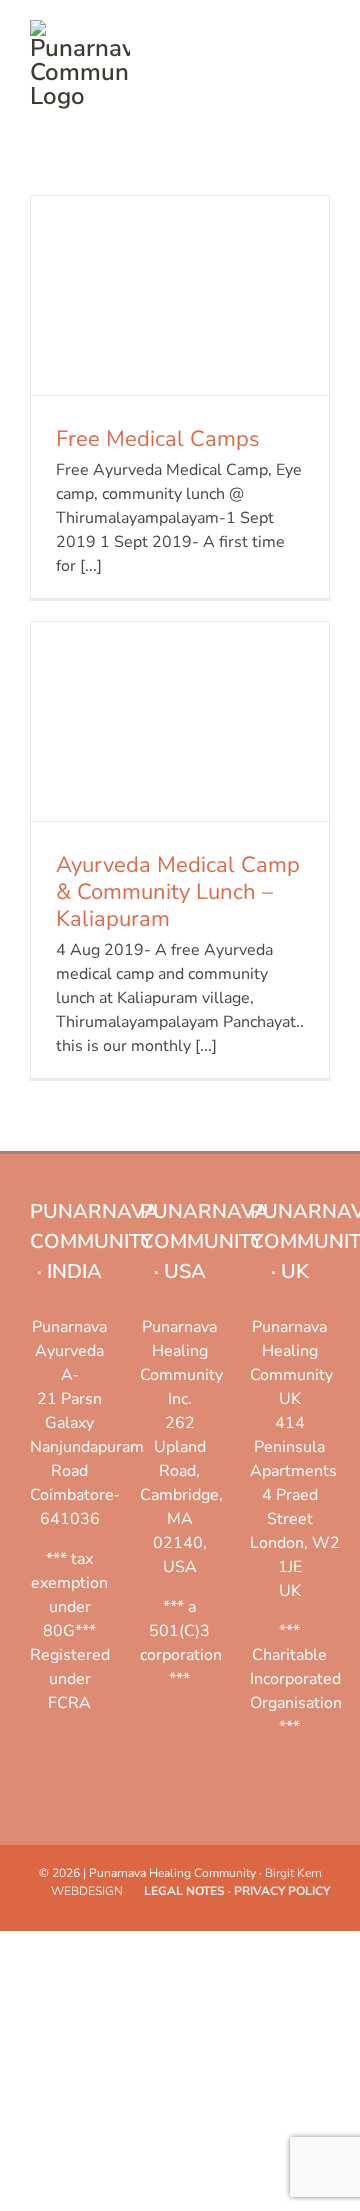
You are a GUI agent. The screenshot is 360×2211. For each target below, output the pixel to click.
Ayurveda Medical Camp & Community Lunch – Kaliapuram (178, 892)
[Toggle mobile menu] (322, 30)
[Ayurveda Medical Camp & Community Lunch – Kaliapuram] (180, 721)
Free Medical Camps (158, 439)
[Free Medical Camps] (180, 295)
